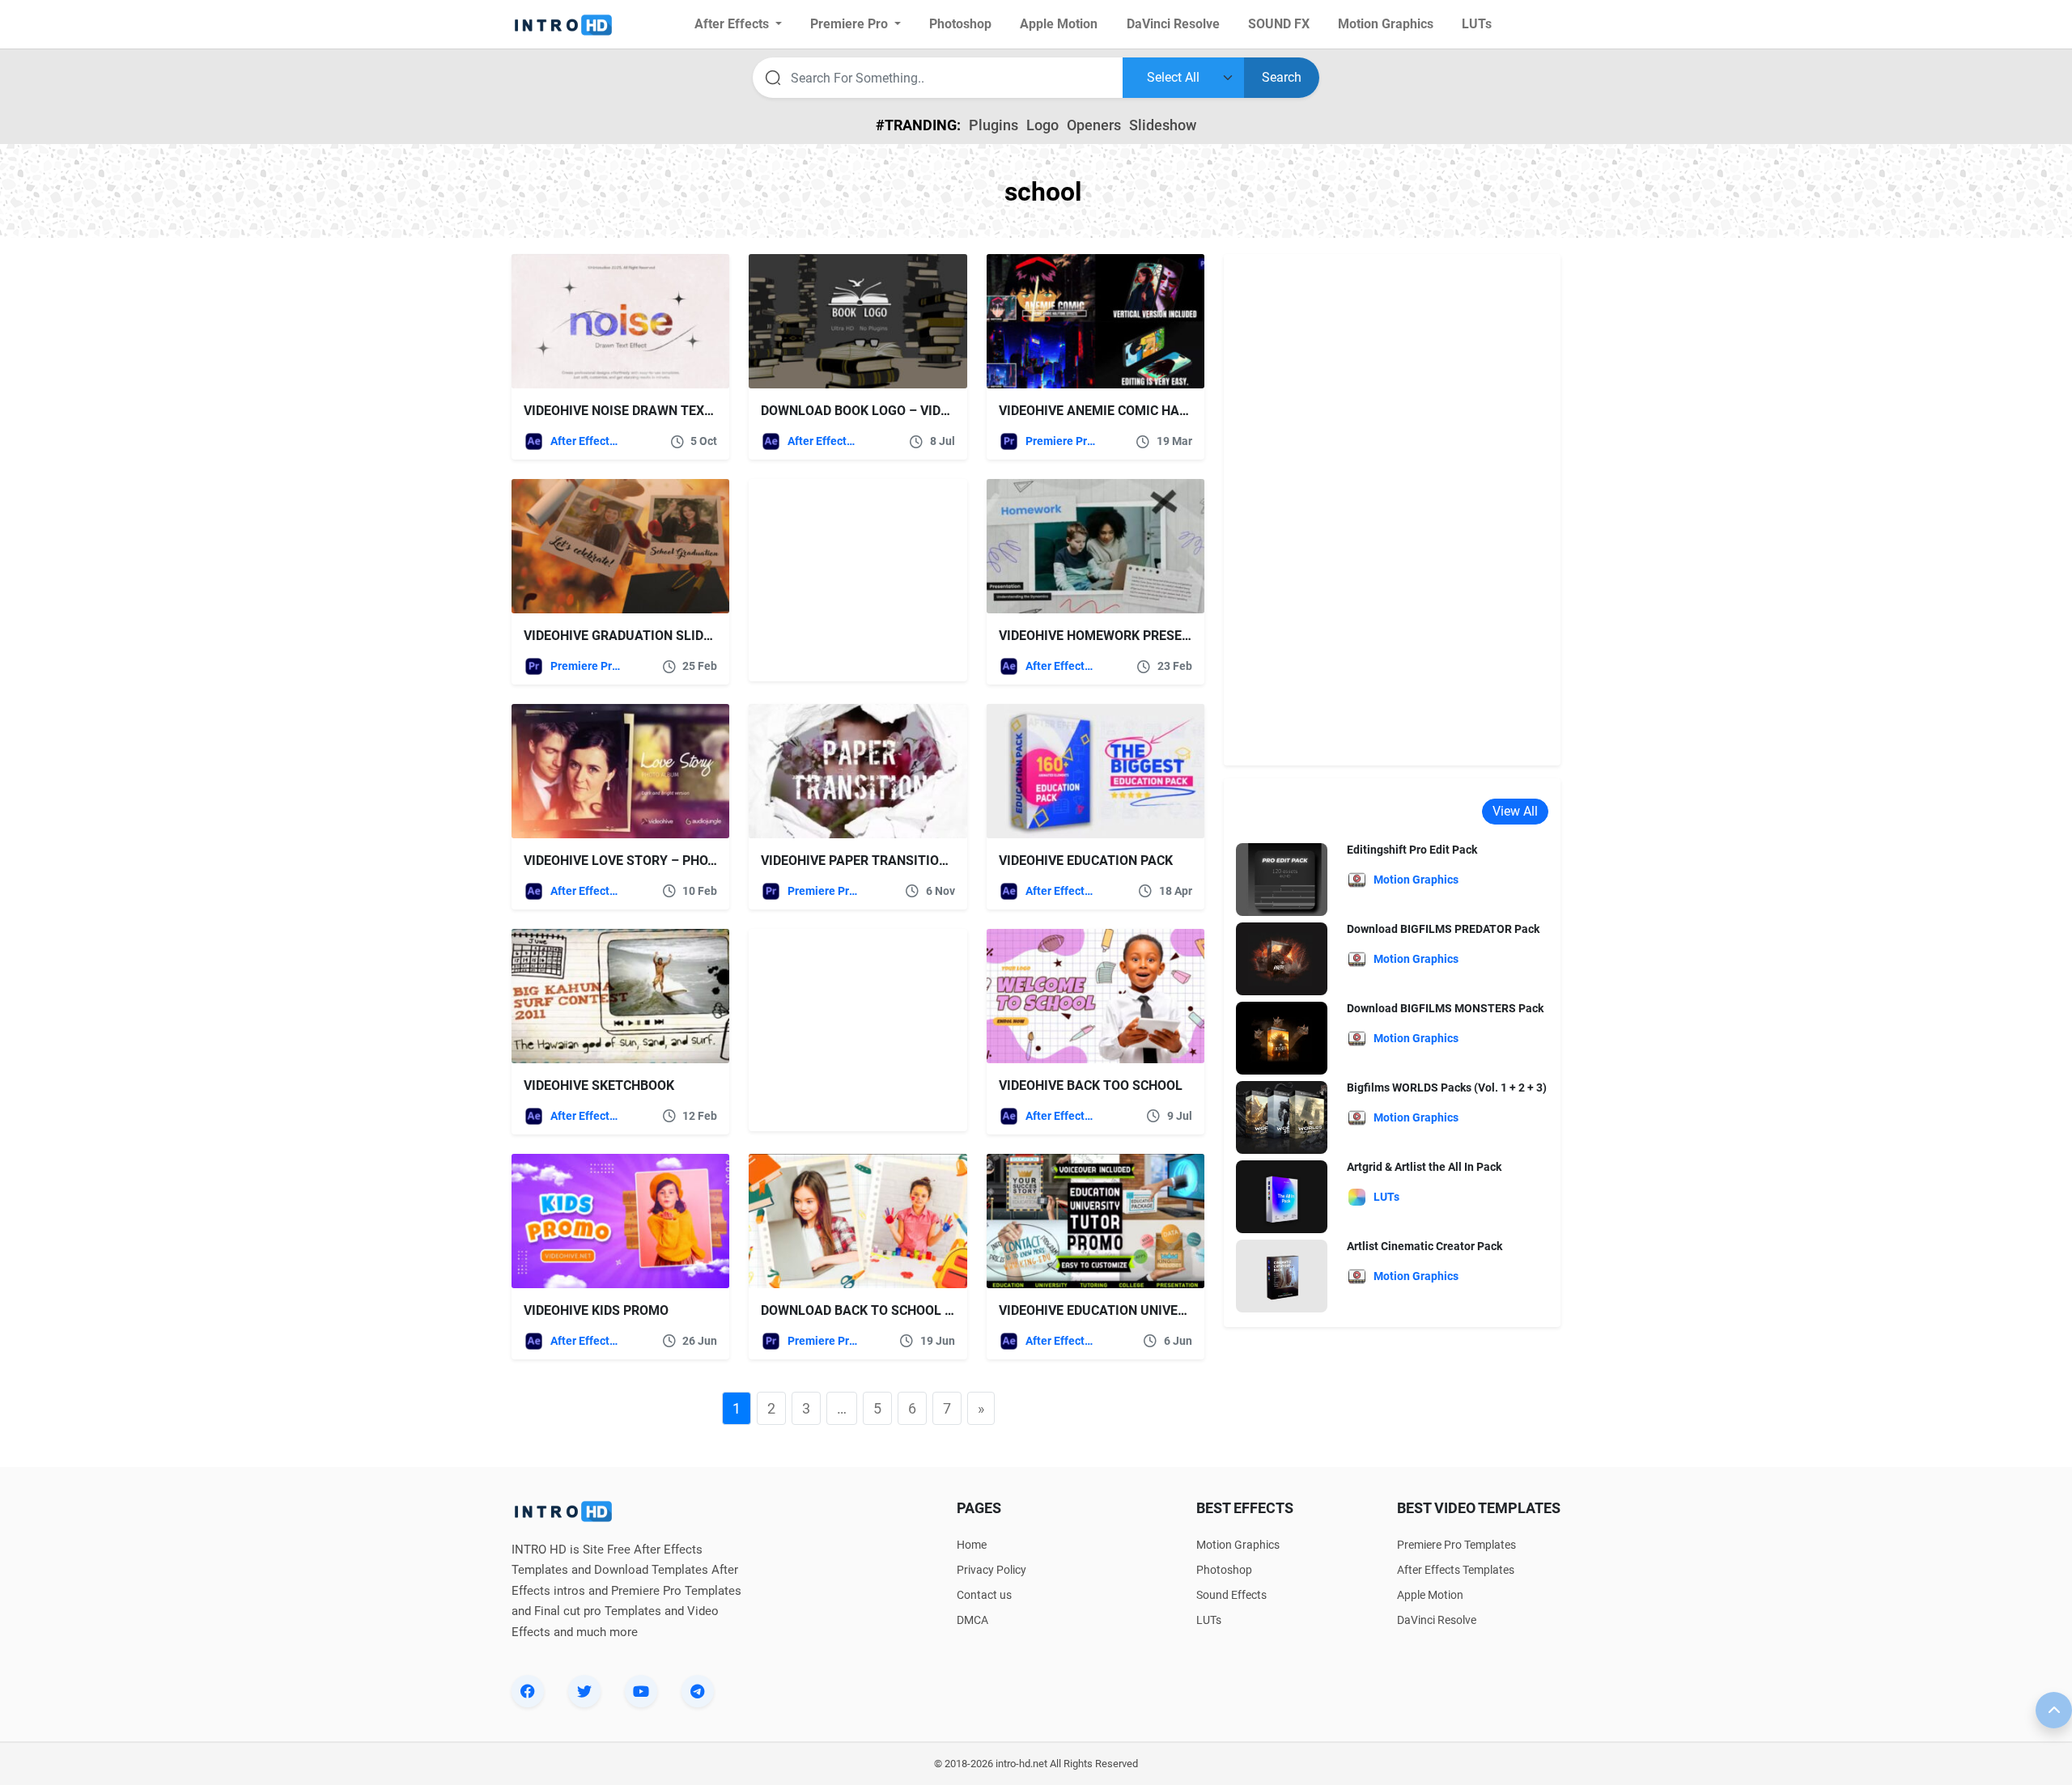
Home (972, 1545)
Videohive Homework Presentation (1117, 636)
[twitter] (584, 1691)
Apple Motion (1430, 1595)
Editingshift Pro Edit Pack (1412, 850)
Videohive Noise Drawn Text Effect (642, 411)
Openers (1094, 125)
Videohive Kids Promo (596, 1310)
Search (1282, 77)
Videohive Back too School (1091, 1085)
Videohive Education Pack (1086, 861)
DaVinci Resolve (1437, 1620)
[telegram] (698, 1691)
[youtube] (641, 1691)
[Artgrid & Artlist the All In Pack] (1282, 1196)
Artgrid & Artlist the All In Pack (1424, 1167)
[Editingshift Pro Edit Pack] (1282, 879)
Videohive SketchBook (599, 1085)
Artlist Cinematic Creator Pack (1424, 1246)
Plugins (994, 125)
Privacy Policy (991, 1570)
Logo (1042, 125)
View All (1515, 811)
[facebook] (528, 1691)
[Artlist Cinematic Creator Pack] (1282, 1276)
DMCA (972, 1620)
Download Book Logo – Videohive (873, 411)
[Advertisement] (850, 580)
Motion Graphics (1238, 1545)
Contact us (984, 1595)
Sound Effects (1231, 1595)
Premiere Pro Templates (1061, 441)
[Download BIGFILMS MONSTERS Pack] (1282, 1038)
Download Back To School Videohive (885, 1310)
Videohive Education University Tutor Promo (1153, 1310)
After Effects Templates (586, 441)
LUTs (1209, 1620)
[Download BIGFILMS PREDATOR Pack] (1282, 958)
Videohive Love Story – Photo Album (648, 861)
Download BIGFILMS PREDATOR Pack (1443, 929)
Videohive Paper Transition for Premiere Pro (915, 861)
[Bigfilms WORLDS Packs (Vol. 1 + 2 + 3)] (1282, 1117)
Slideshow (1163, 125)
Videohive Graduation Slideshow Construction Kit (698, 636)
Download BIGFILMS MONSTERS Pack (1445, 1008)
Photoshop (1224, 1570)
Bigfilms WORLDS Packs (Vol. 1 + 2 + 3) (1447, 1088)
